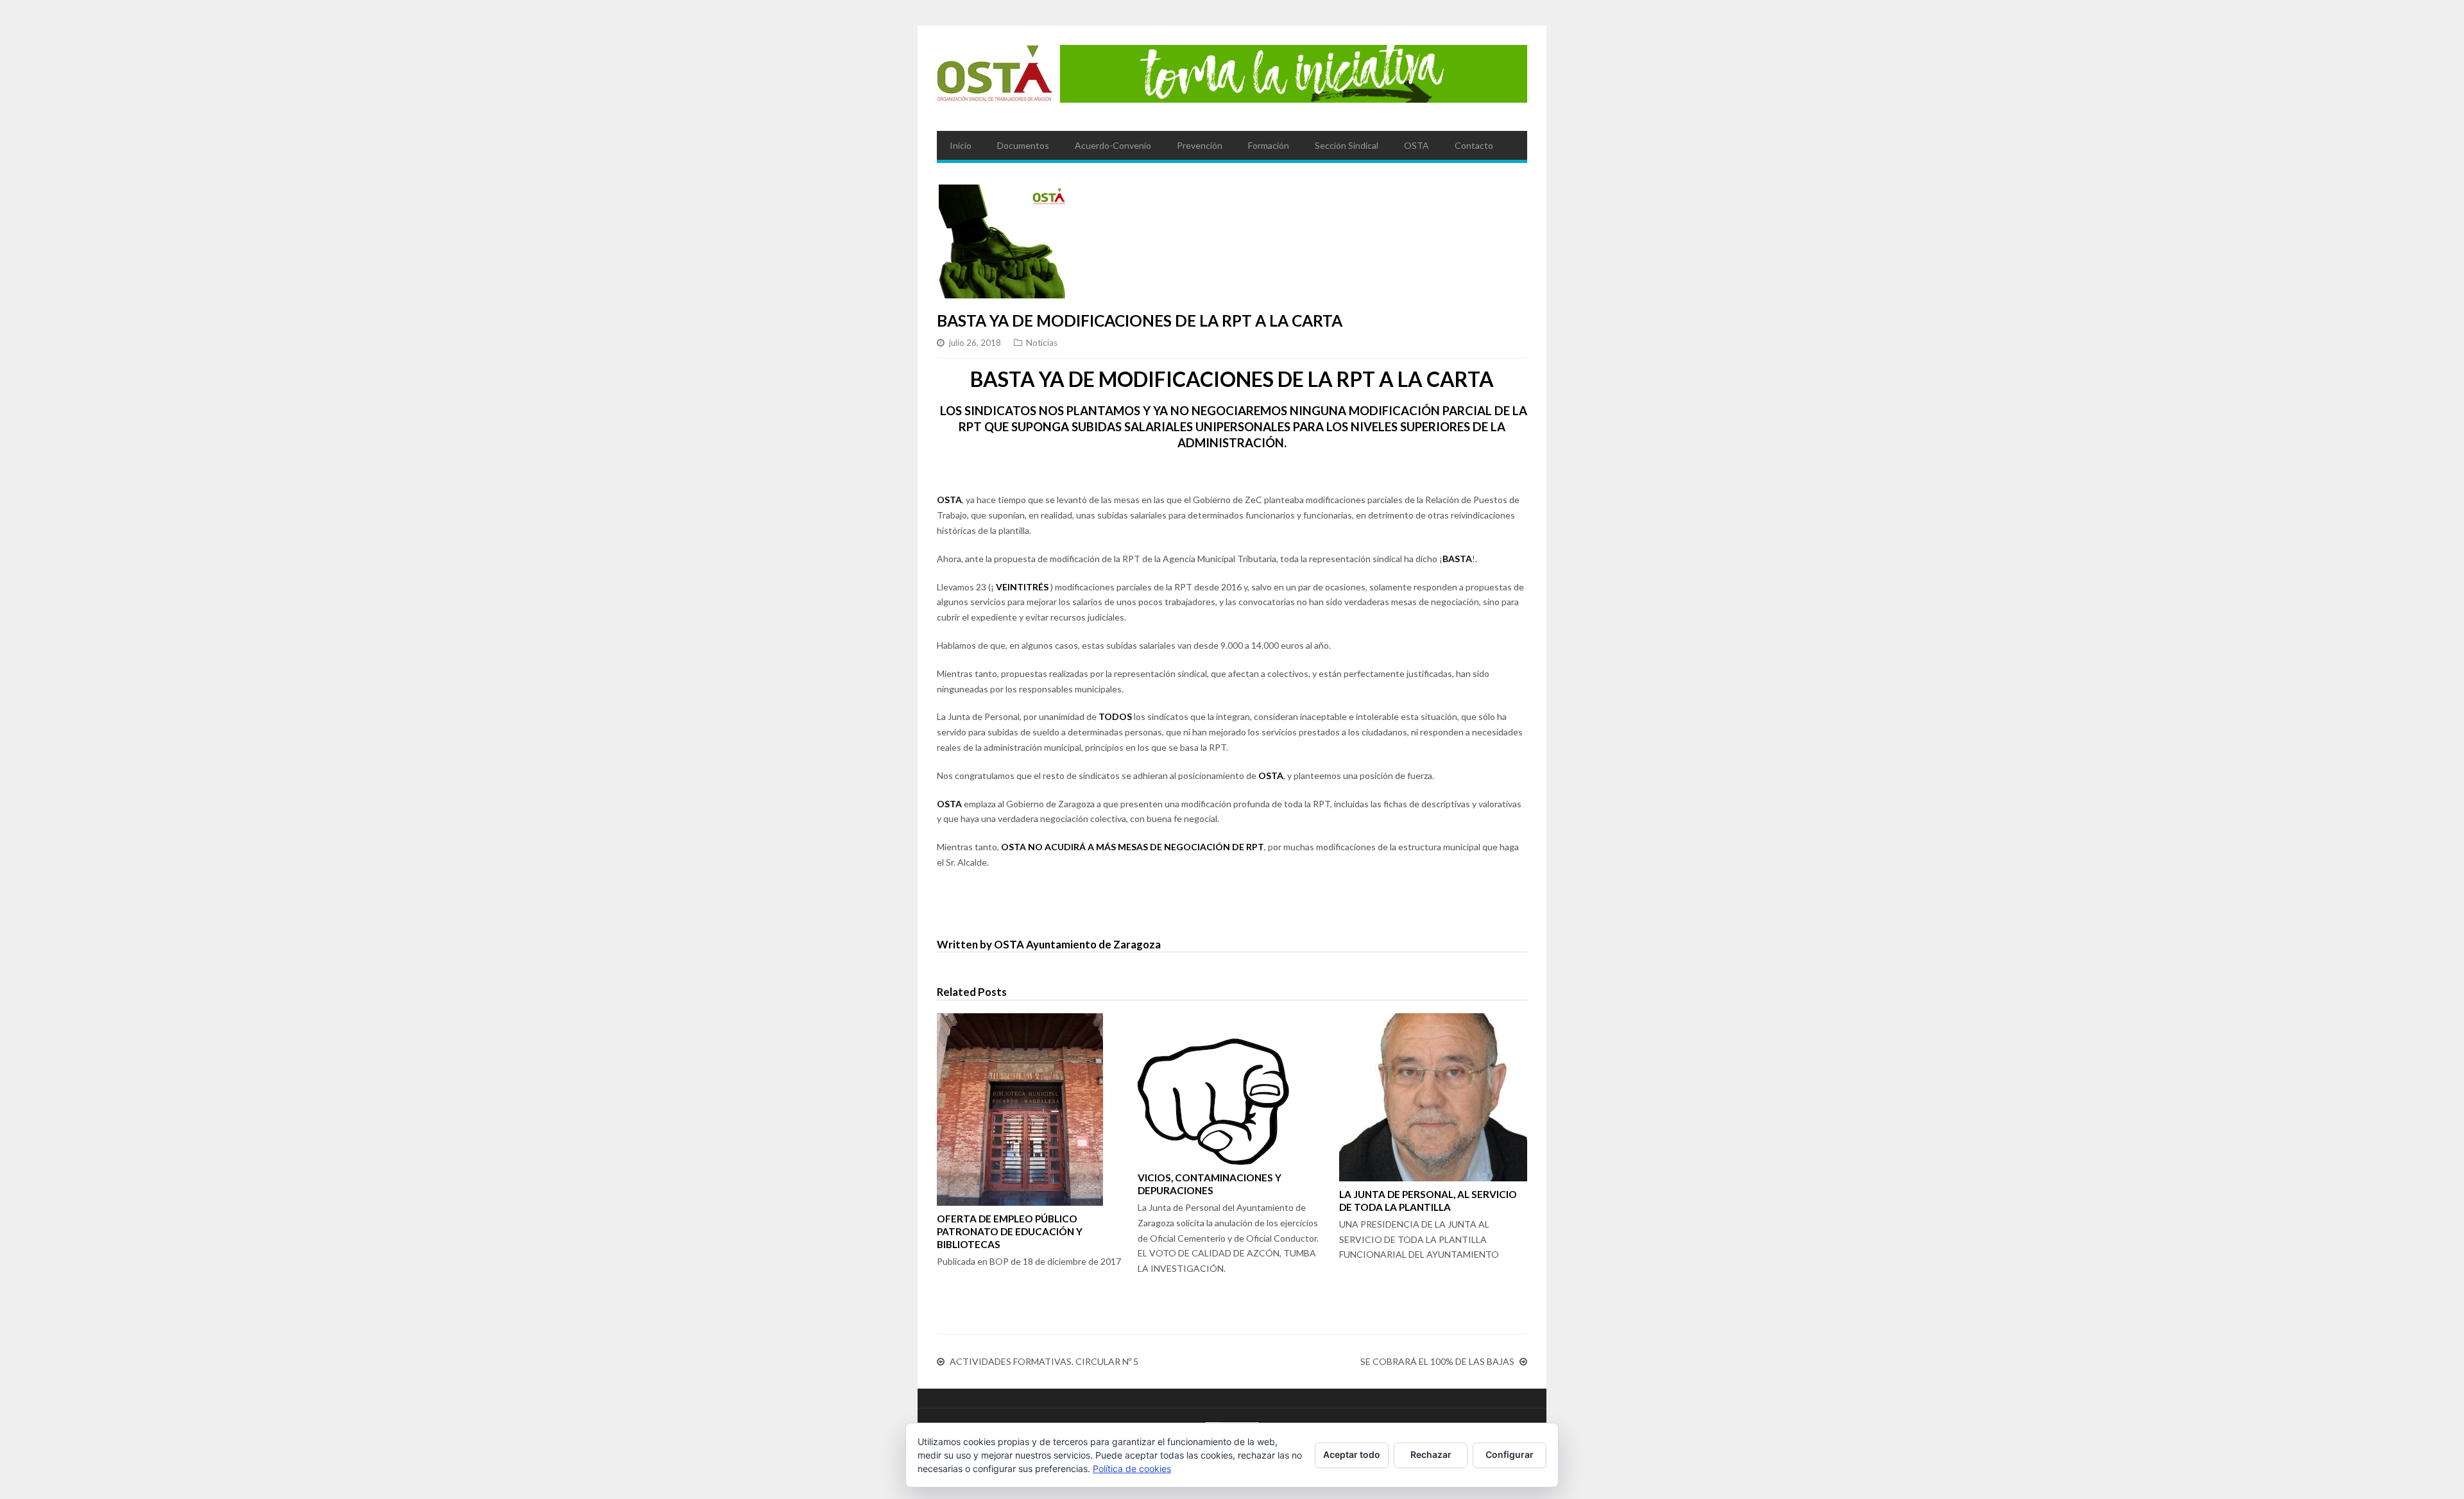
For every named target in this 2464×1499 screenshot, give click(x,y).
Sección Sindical (1347, 145)
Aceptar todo (1352, 1454)
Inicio (961, 145)
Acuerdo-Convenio (1113, 145)
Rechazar (1431, 1454)
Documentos (1023, 145)
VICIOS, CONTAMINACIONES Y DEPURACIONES (1210, 1184)
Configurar (1510, 1454)
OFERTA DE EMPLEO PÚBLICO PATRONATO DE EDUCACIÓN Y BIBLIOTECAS (1010, 1231)
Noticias (1042, 343)
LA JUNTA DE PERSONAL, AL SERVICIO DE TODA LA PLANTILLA (1428, 1201)
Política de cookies (1132, 1469)
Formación (1269, 145)
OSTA (1416, 145)
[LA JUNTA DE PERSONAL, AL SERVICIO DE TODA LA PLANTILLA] (1433, 1097)
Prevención (1200, 145)
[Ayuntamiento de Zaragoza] (995, 78)
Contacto (1474, 145)
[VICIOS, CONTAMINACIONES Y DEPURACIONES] (1232, 1089)
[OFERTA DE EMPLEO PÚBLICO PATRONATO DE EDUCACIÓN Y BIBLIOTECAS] (1031, 1109)
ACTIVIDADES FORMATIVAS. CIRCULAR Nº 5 (1044, 1361)
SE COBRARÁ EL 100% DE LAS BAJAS (1437, 1361)
